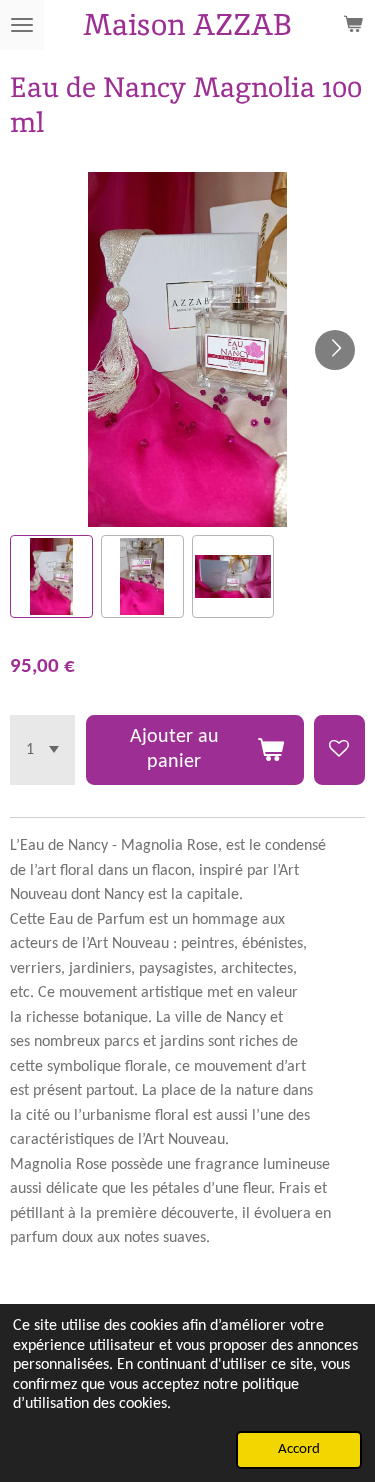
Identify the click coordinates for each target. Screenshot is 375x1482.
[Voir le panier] (353, 25)
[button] (51, 576)
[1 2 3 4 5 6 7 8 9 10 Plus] (42, 749)
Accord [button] (299, 1449)
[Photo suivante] (335, 350)
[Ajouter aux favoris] (339, 749)
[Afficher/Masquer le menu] (22, 25)
